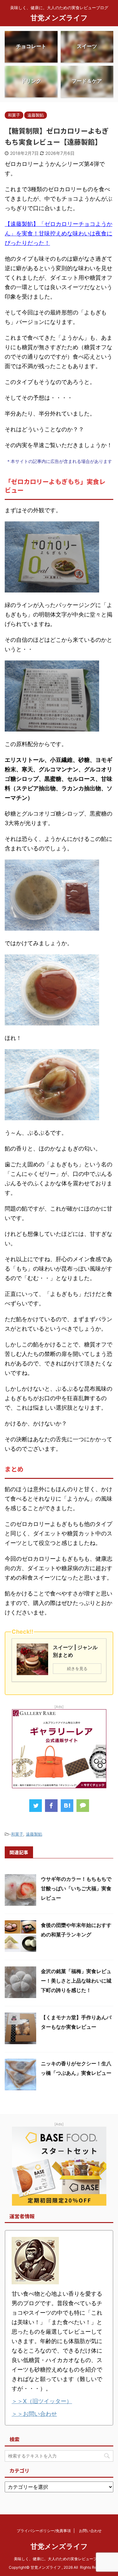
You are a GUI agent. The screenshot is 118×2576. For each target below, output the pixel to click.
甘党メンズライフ (59, 18)
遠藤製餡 (34, 1834)
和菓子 (17, 1834)
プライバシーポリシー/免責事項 (44, 2531)
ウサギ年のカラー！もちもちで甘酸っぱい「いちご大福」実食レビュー (76, 1888)
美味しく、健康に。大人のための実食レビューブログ (59, 2559)
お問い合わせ (90, 2531)
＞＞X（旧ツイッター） (42, 2401)
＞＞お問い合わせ (34, 2414)
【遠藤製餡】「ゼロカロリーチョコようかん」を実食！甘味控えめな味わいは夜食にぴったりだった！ (59, 233)
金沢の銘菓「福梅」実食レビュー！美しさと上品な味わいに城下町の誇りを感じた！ (76, 1981)
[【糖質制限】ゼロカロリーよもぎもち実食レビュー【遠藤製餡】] (67, 1806)
